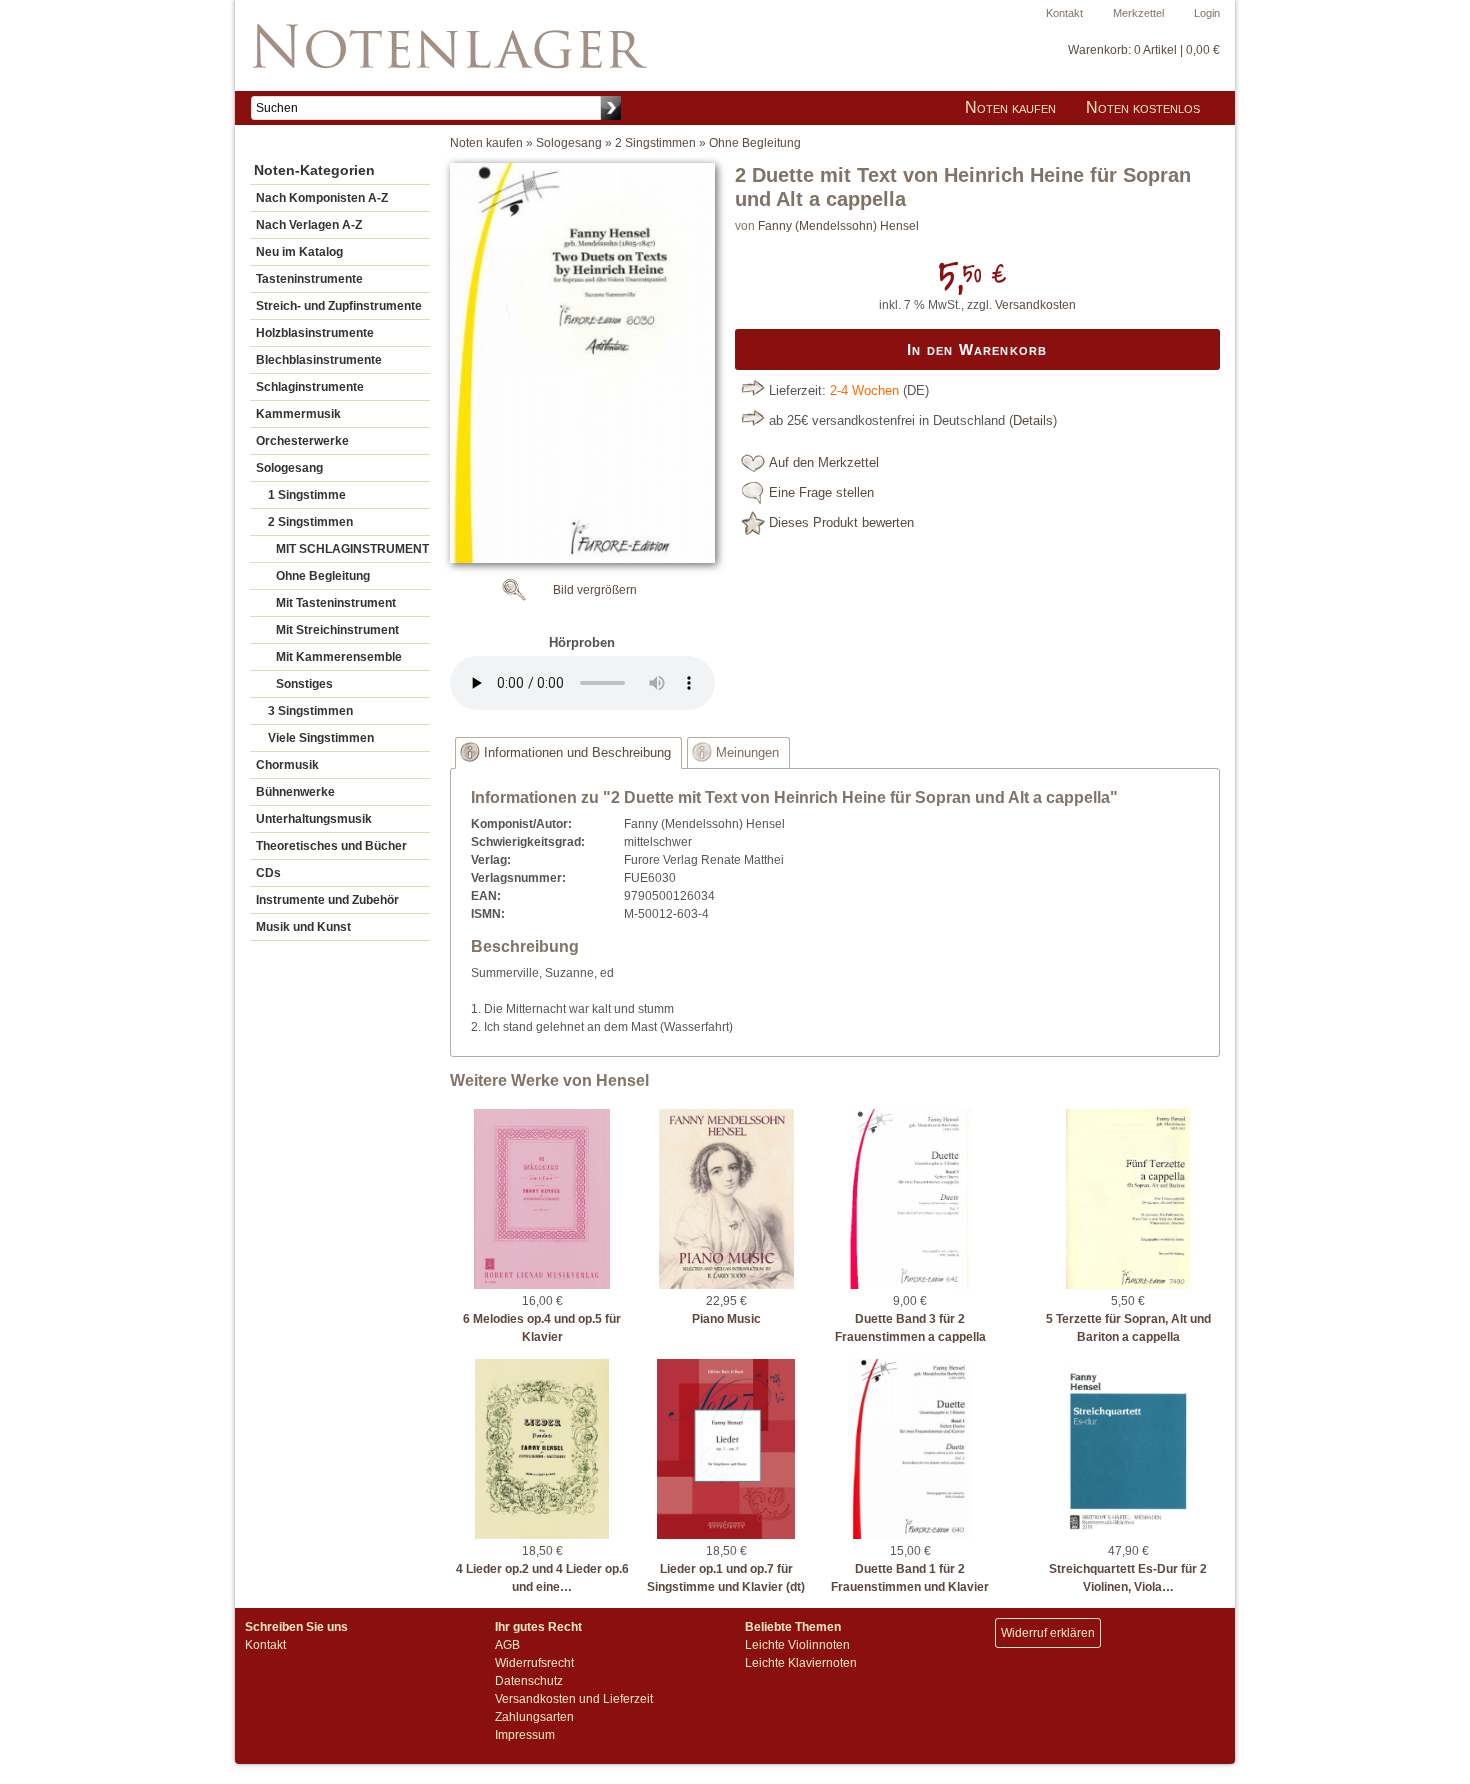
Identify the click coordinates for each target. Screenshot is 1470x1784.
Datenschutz (529, 1681)
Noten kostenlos (1143, 107)
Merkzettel (1138, 13)
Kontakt (1064, 13)
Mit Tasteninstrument (336, 603)
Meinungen (747, 753)
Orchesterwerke (302, 441)
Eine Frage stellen (821, 493)
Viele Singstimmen (321, 738)
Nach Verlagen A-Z (309, 225)
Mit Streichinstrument (337, 630)
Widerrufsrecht (534, 1663)
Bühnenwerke (295, 792)
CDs (268, 873)
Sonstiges (304, 684)
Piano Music (726, 1319)
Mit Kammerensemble (339, 657)
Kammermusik (298, 414)
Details (1033, 421)
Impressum (525, 1735)
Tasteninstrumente (309, 279)
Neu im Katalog (299, 252)
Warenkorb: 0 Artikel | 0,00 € (1144, 50)
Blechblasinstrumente (319, 360)
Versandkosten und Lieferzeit (574, 1699)
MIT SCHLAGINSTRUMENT (352, 549)
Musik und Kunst (303, 927)
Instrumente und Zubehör (327, 900)
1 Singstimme (307, 495)
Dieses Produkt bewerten (841, 523)
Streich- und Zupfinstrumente (339, 306)
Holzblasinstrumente (315, 333)
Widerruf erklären (1048, 1633)
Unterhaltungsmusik (314, 819)
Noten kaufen (1010, 107)
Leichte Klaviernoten (801, 1663)
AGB (507, 1645)
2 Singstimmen (310, 522)
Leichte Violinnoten (797, 1645)
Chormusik (287, 765)
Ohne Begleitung (323, 576)
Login (1207, 13)
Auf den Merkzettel (824, 463)
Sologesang (289, 468)
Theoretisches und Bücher (331, 846)
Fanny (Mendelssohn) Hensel (838, 226)
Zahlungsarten (534, 1717)
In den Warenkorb (977, 349)
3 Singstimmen (310, 711)
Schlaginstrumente (310, 387)
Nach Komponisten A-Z (322, 198)
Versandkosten (1035, 305)
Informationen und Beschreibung (577, 753)
